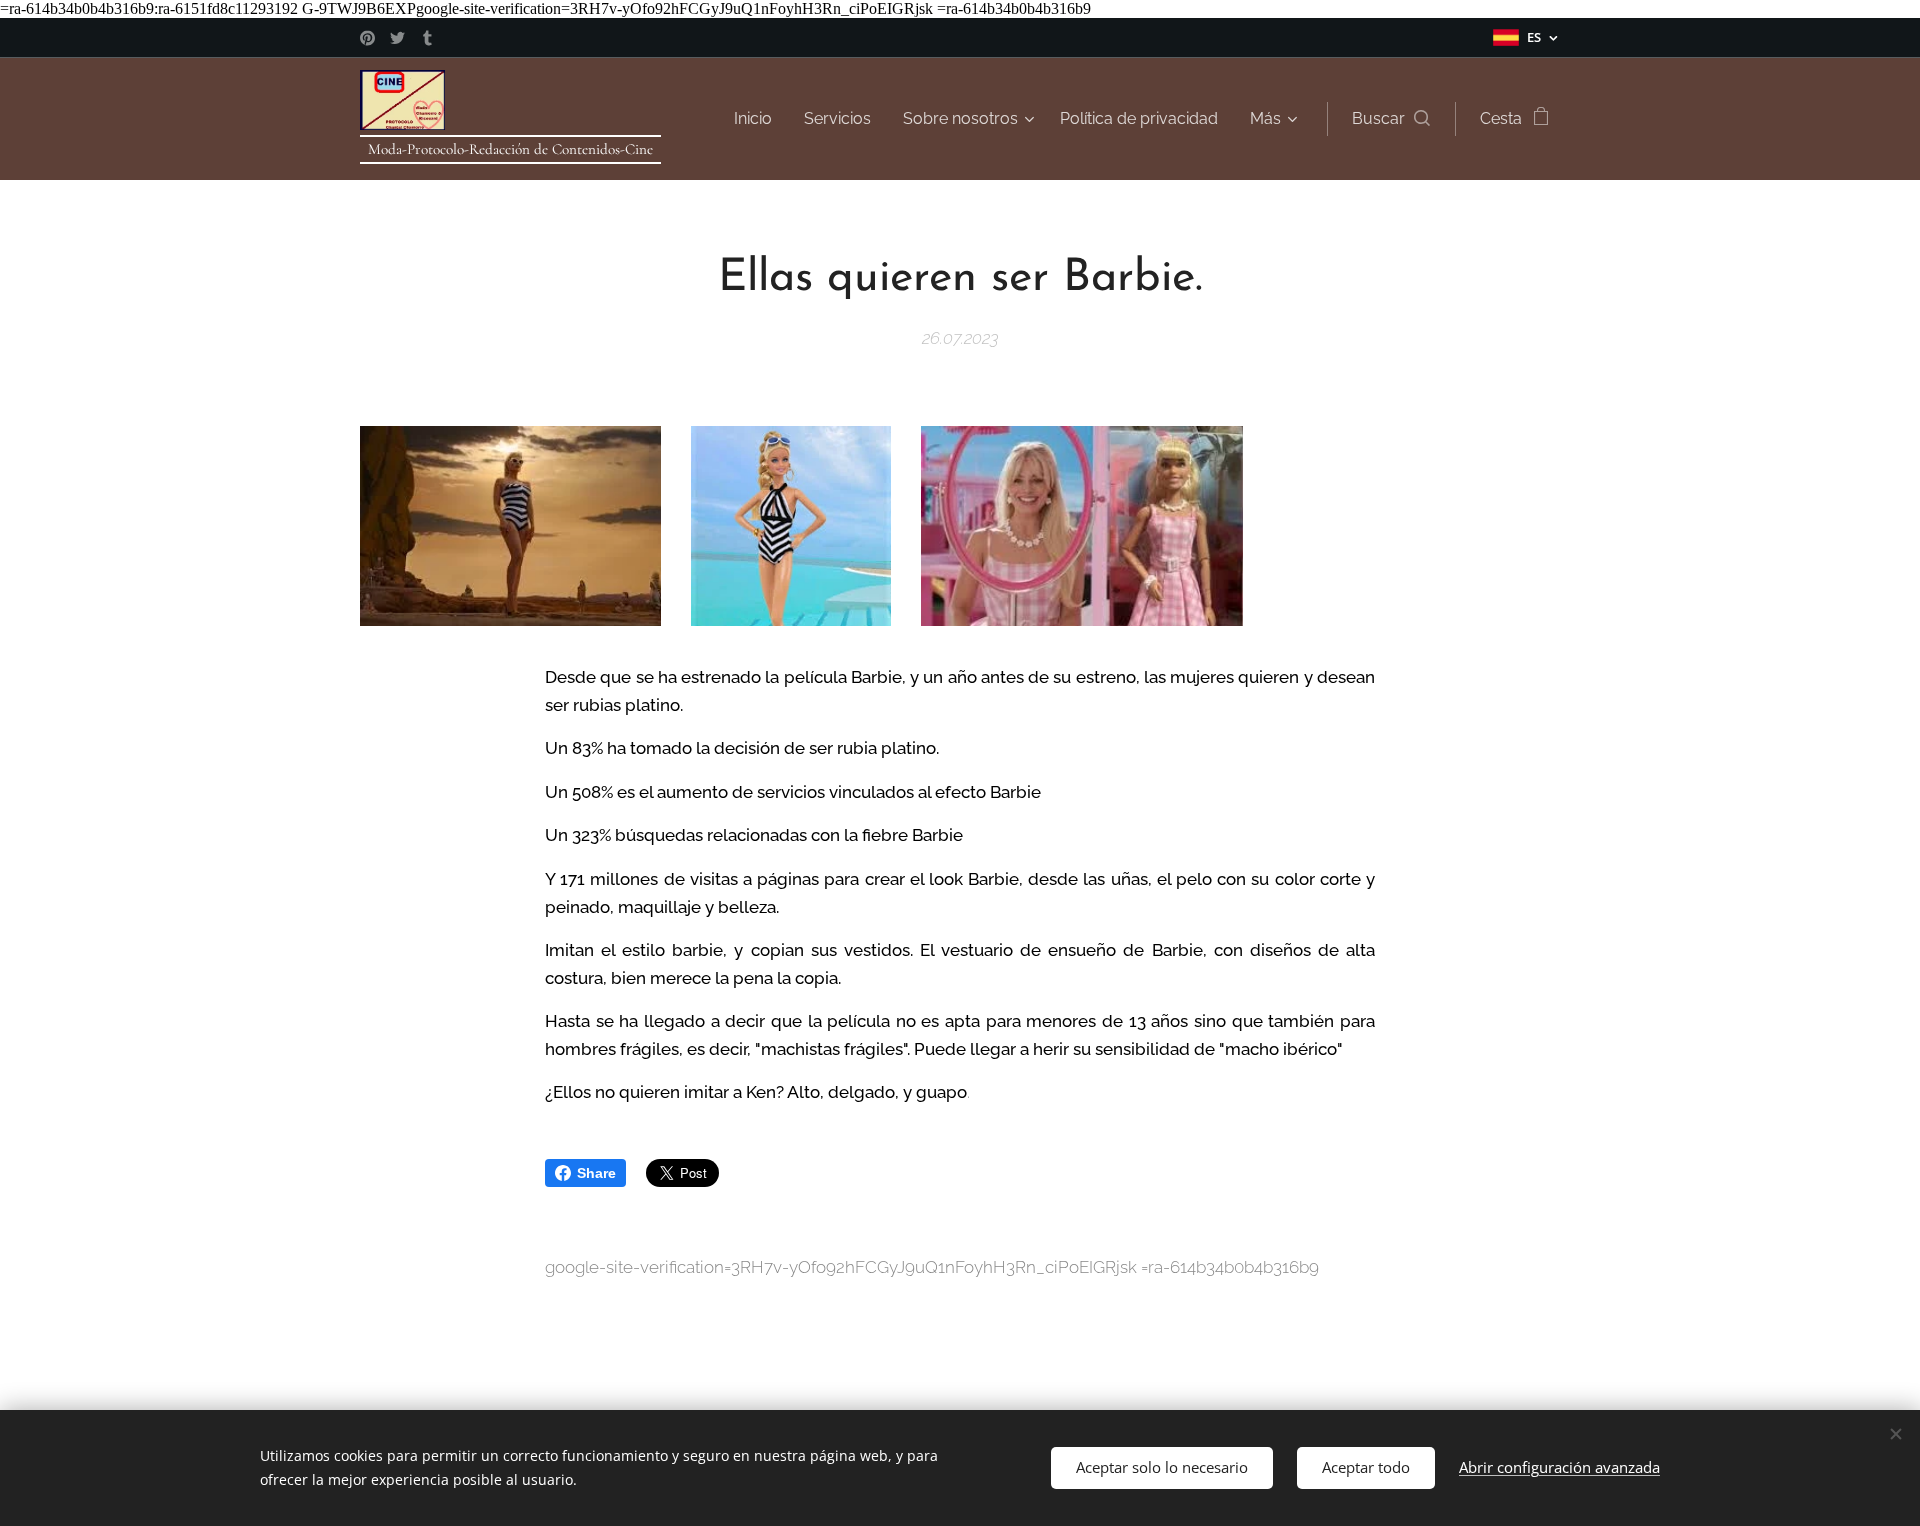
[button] (1391, 119)
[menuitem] (758, 119)
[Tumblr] (427, 38)
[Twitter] (397, 38)
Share (596, 1173)
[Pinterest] (367, 38)
